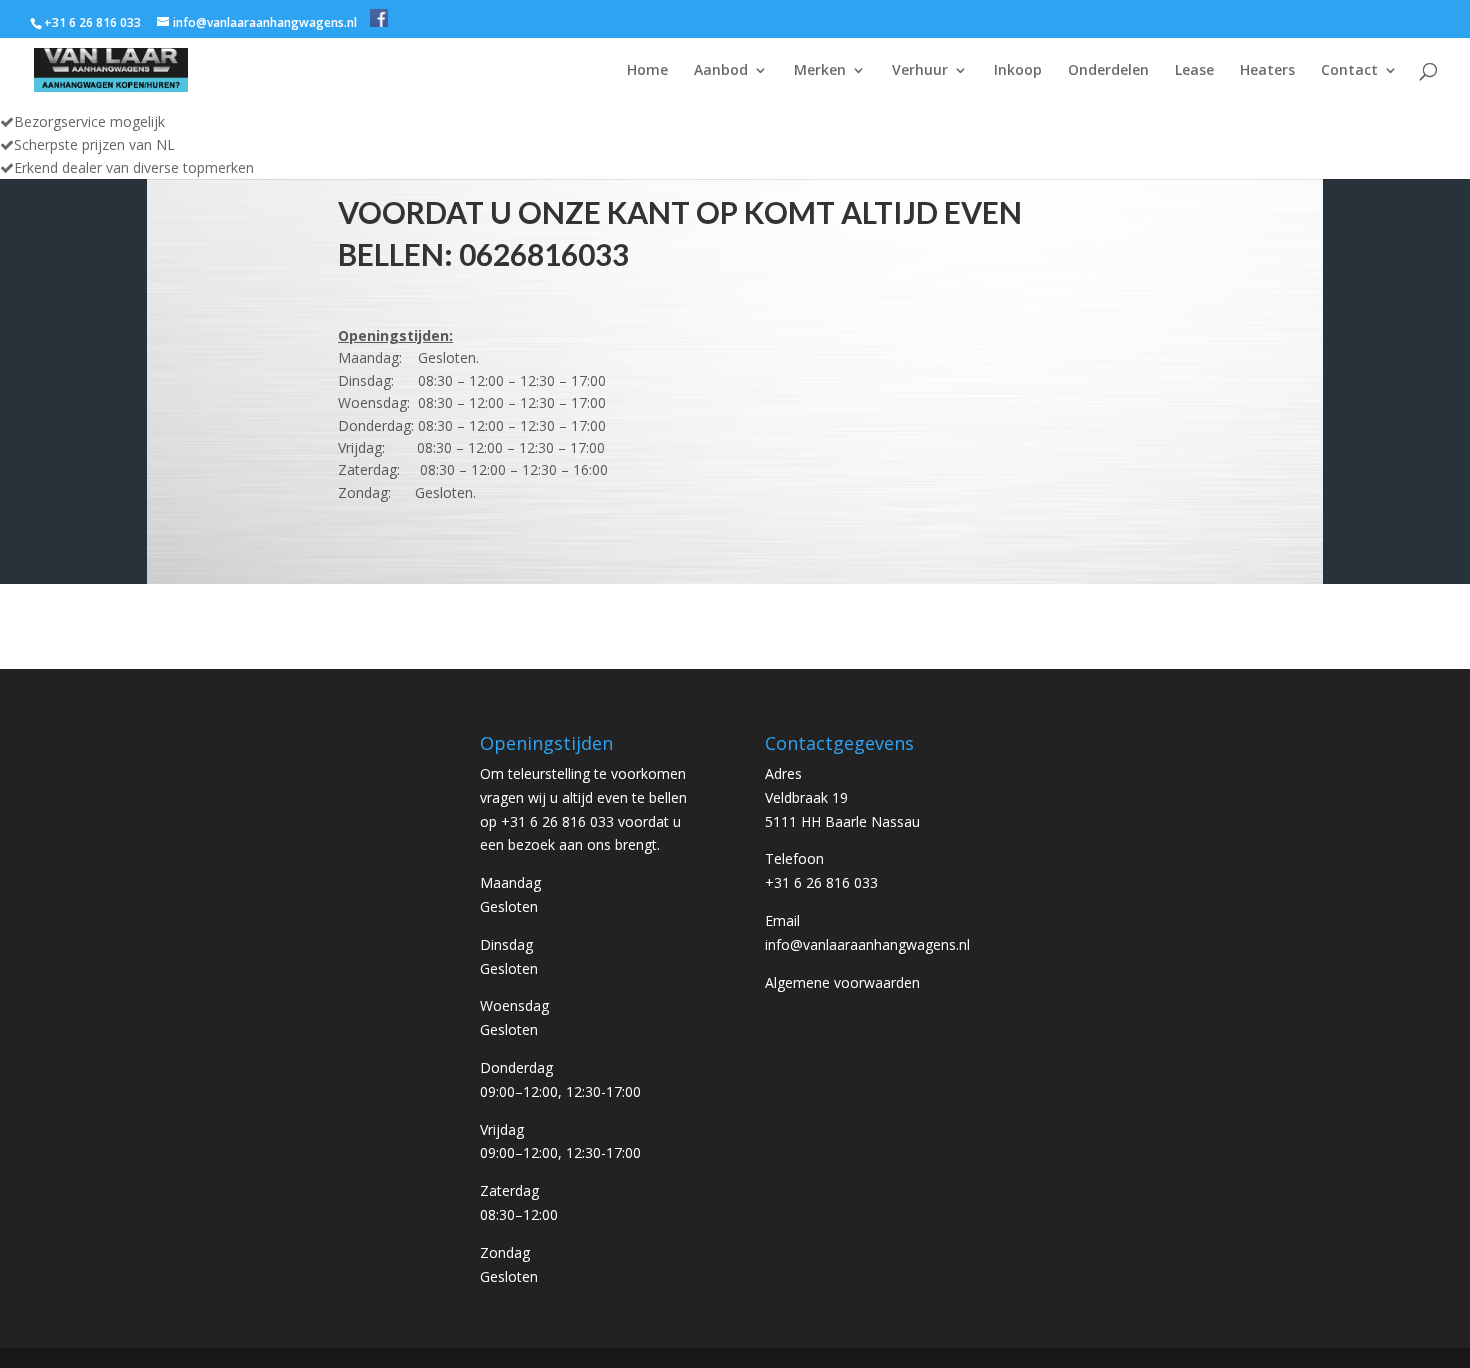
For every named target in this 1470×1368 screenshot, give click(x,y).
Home (647, 71)
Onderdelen (1108, 71)
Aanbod (721, 71)
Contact (1349, 71)
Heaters (1267, 71)
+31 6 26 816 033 (821, 882)
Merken (820, 71)
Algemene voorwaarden (842, 982)
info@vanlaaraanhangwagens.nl (867, 944)
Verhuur (920, 71)
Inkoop (1018, 71)
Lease (1194, 71)
